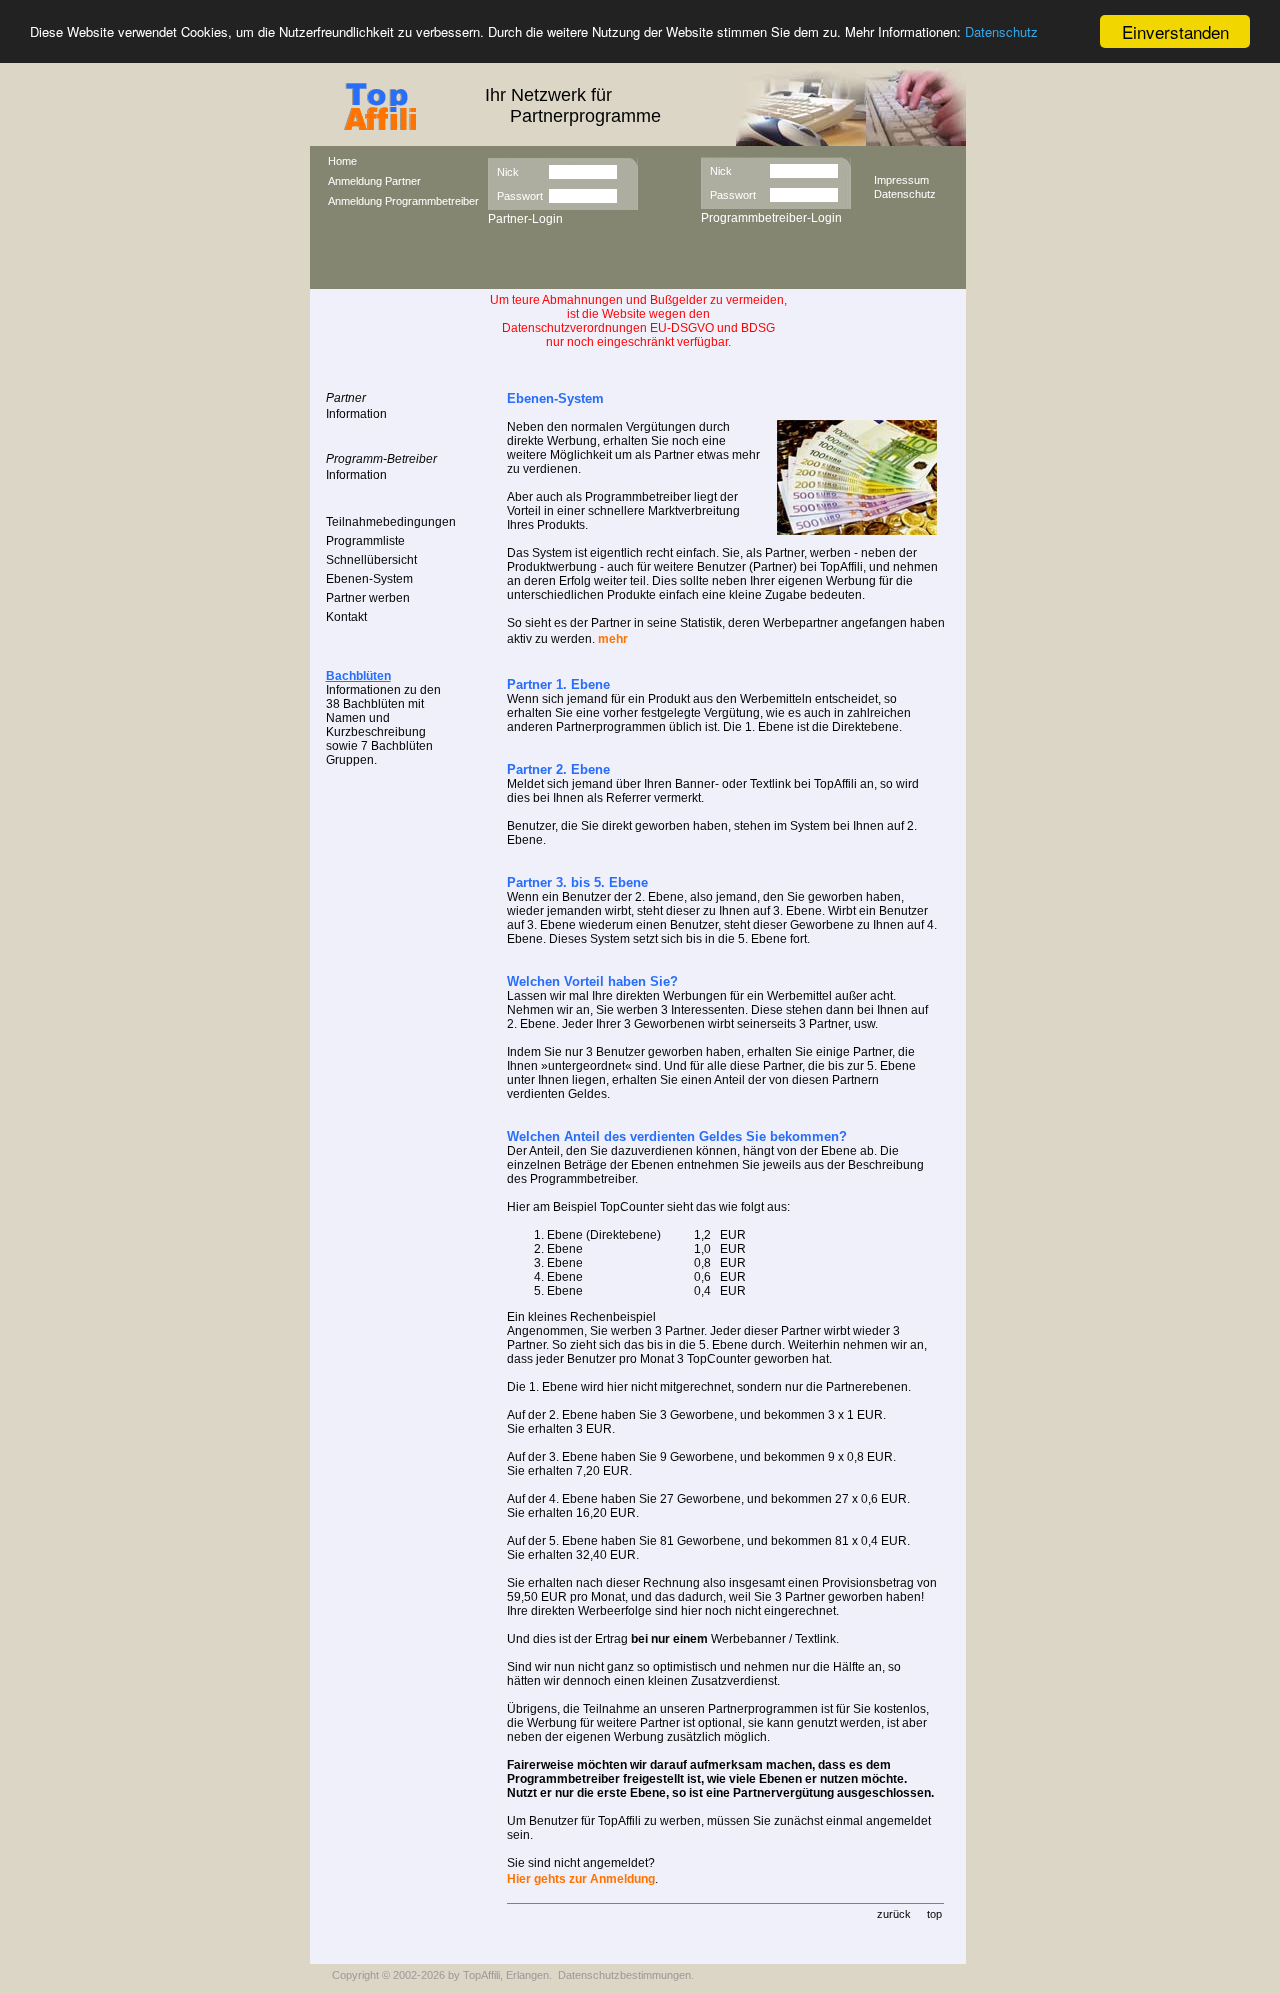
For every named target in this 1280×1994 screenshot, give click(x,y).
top (934, 1914)
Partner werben (368, 598)
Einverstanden (1175, 31)
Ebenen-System (369, 579)
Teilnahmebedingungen (391, 522)
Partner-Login (525, 219)
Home (342, 161)
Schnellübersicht (371, 560)
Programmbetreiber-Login (771, 218)
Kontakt (346, 617)
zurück (894, 1914)
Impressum (901, 180)
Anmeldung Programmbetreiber (403, 201)
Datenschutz (1001, 32)
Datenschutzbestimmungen (624, 1975)
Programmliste (365, 541)
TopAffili (481, 1975)
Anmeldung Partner (374, 181)
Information (356, 414)
